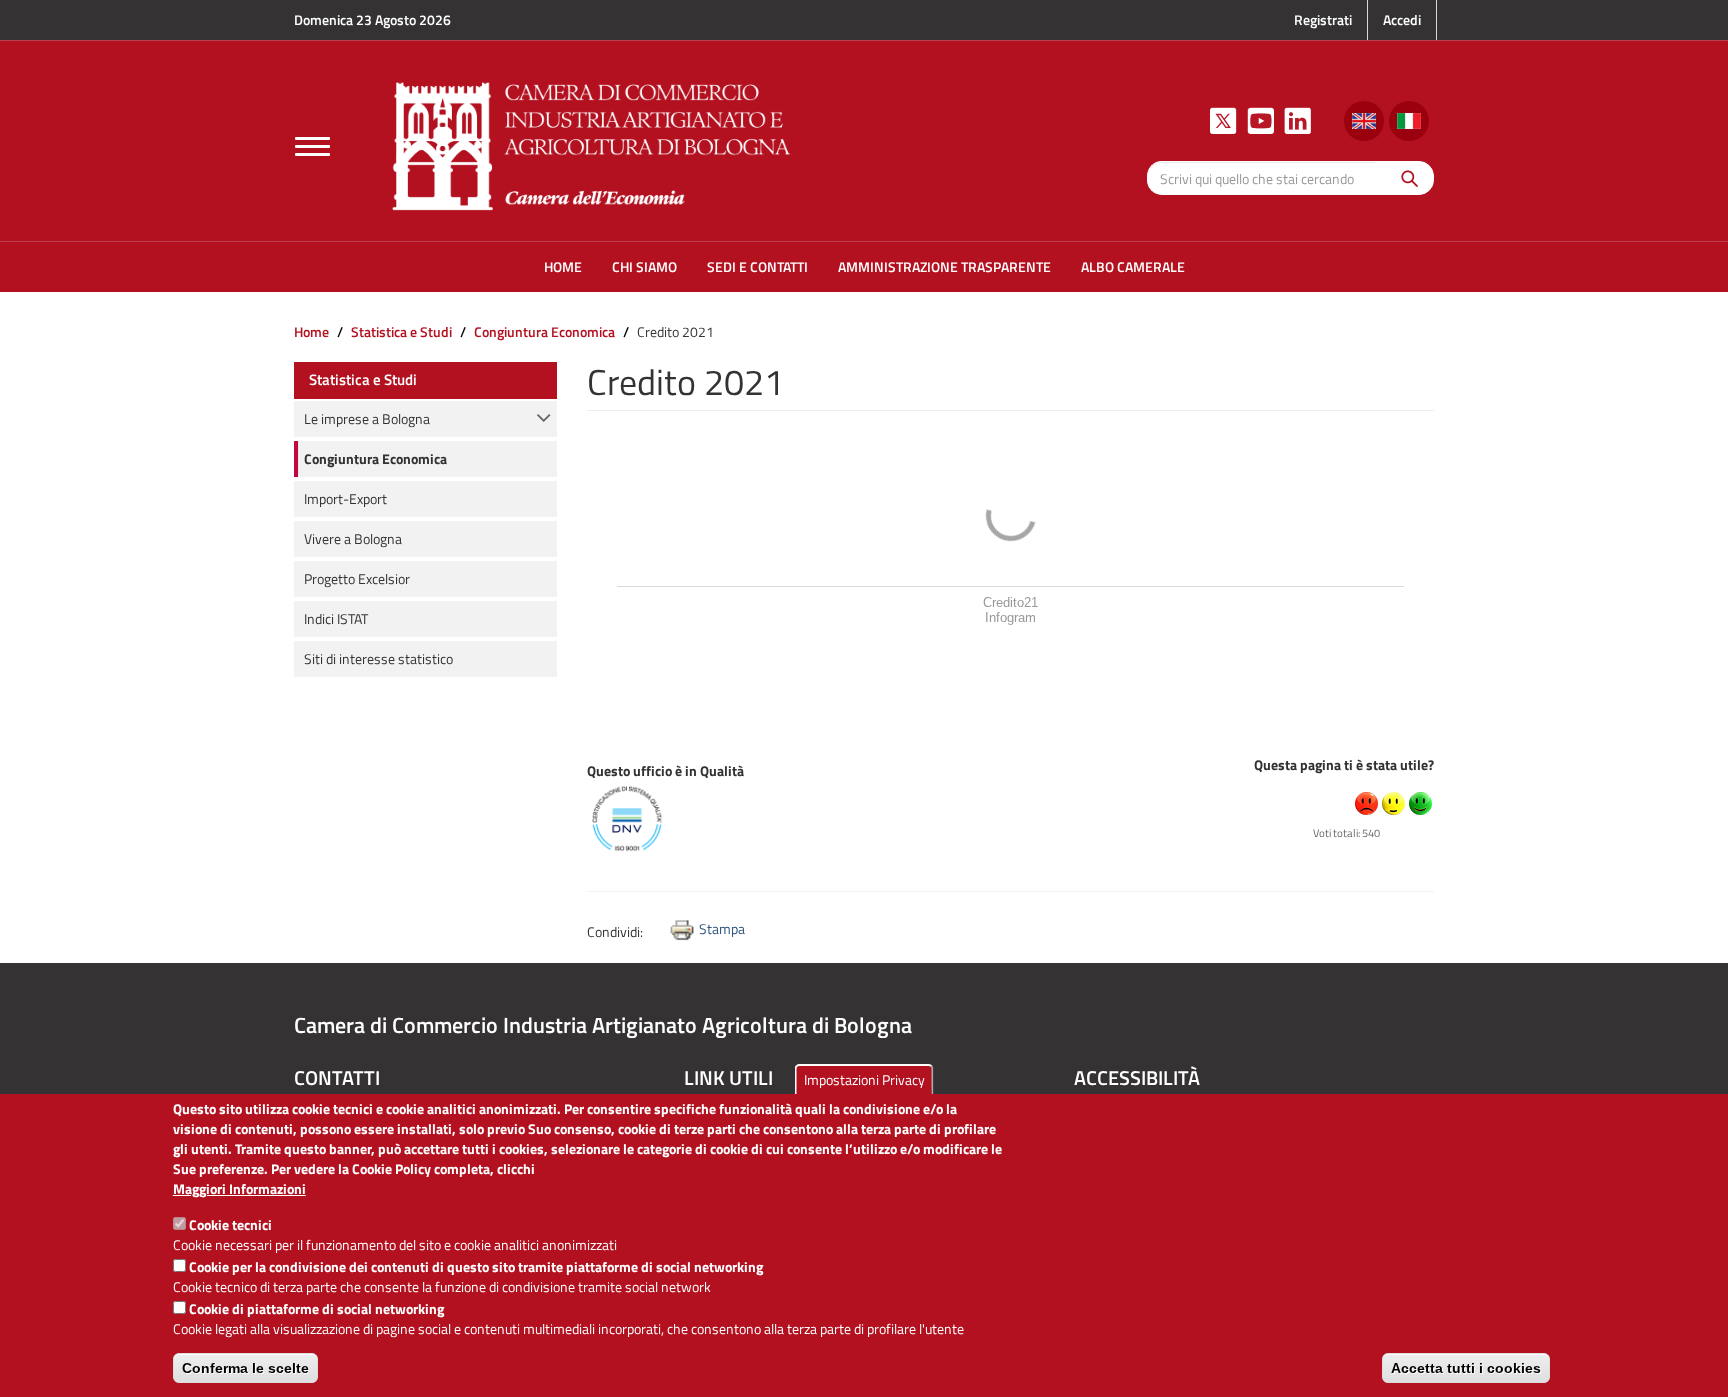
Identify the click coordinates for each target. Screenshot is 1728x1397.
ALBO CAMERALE (1133, 266)
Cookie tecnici (230, 1224)
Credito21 (1010, 602)
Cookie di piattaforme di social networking (316, 1308)
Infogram (1010, 617)
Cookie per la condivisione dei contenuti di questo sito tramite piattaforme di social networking (476, 1266)
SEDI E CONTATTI (757, 266)
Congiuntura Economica (544, 331)
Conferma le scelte (245, 1368)
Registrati (1323, 19)
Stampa (722, 928)
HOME (563, 266)
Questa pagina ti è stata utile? (1344, 764)
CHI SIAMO (644, 266)
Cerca (1404, 177)
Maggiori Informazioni (239, 1189)
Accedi (1402, 19)
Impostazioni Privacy (864, 1079)
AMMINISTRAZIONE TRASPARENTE (944, 266)
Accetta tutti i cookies (1466, 1368)
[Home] (592, 143)
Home (311, 331)
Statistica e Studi (401, 331)
